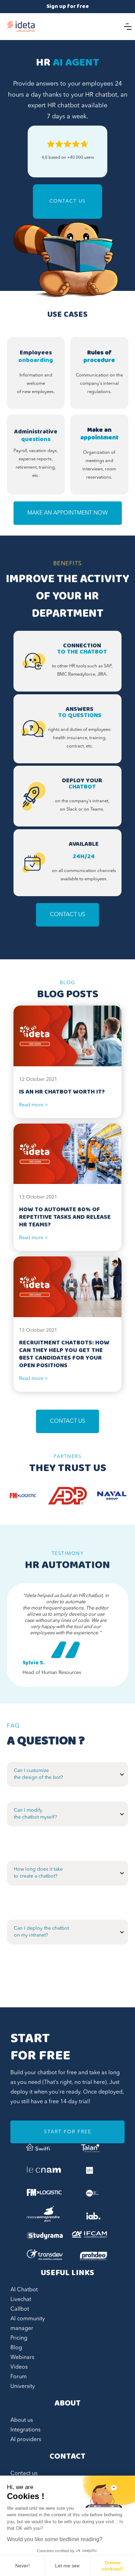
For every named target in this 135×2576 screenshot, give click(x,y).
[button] (128, 27)
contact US (67, 1421)
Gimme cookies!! (112, 2566)
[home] (21, 27)
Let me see (67, 2566)
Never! (22, 2566)
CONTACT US (68, 201)
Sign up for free (68, 7)
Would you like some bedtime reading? (55, 2539)
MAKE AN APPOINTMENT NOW (68, 513)
